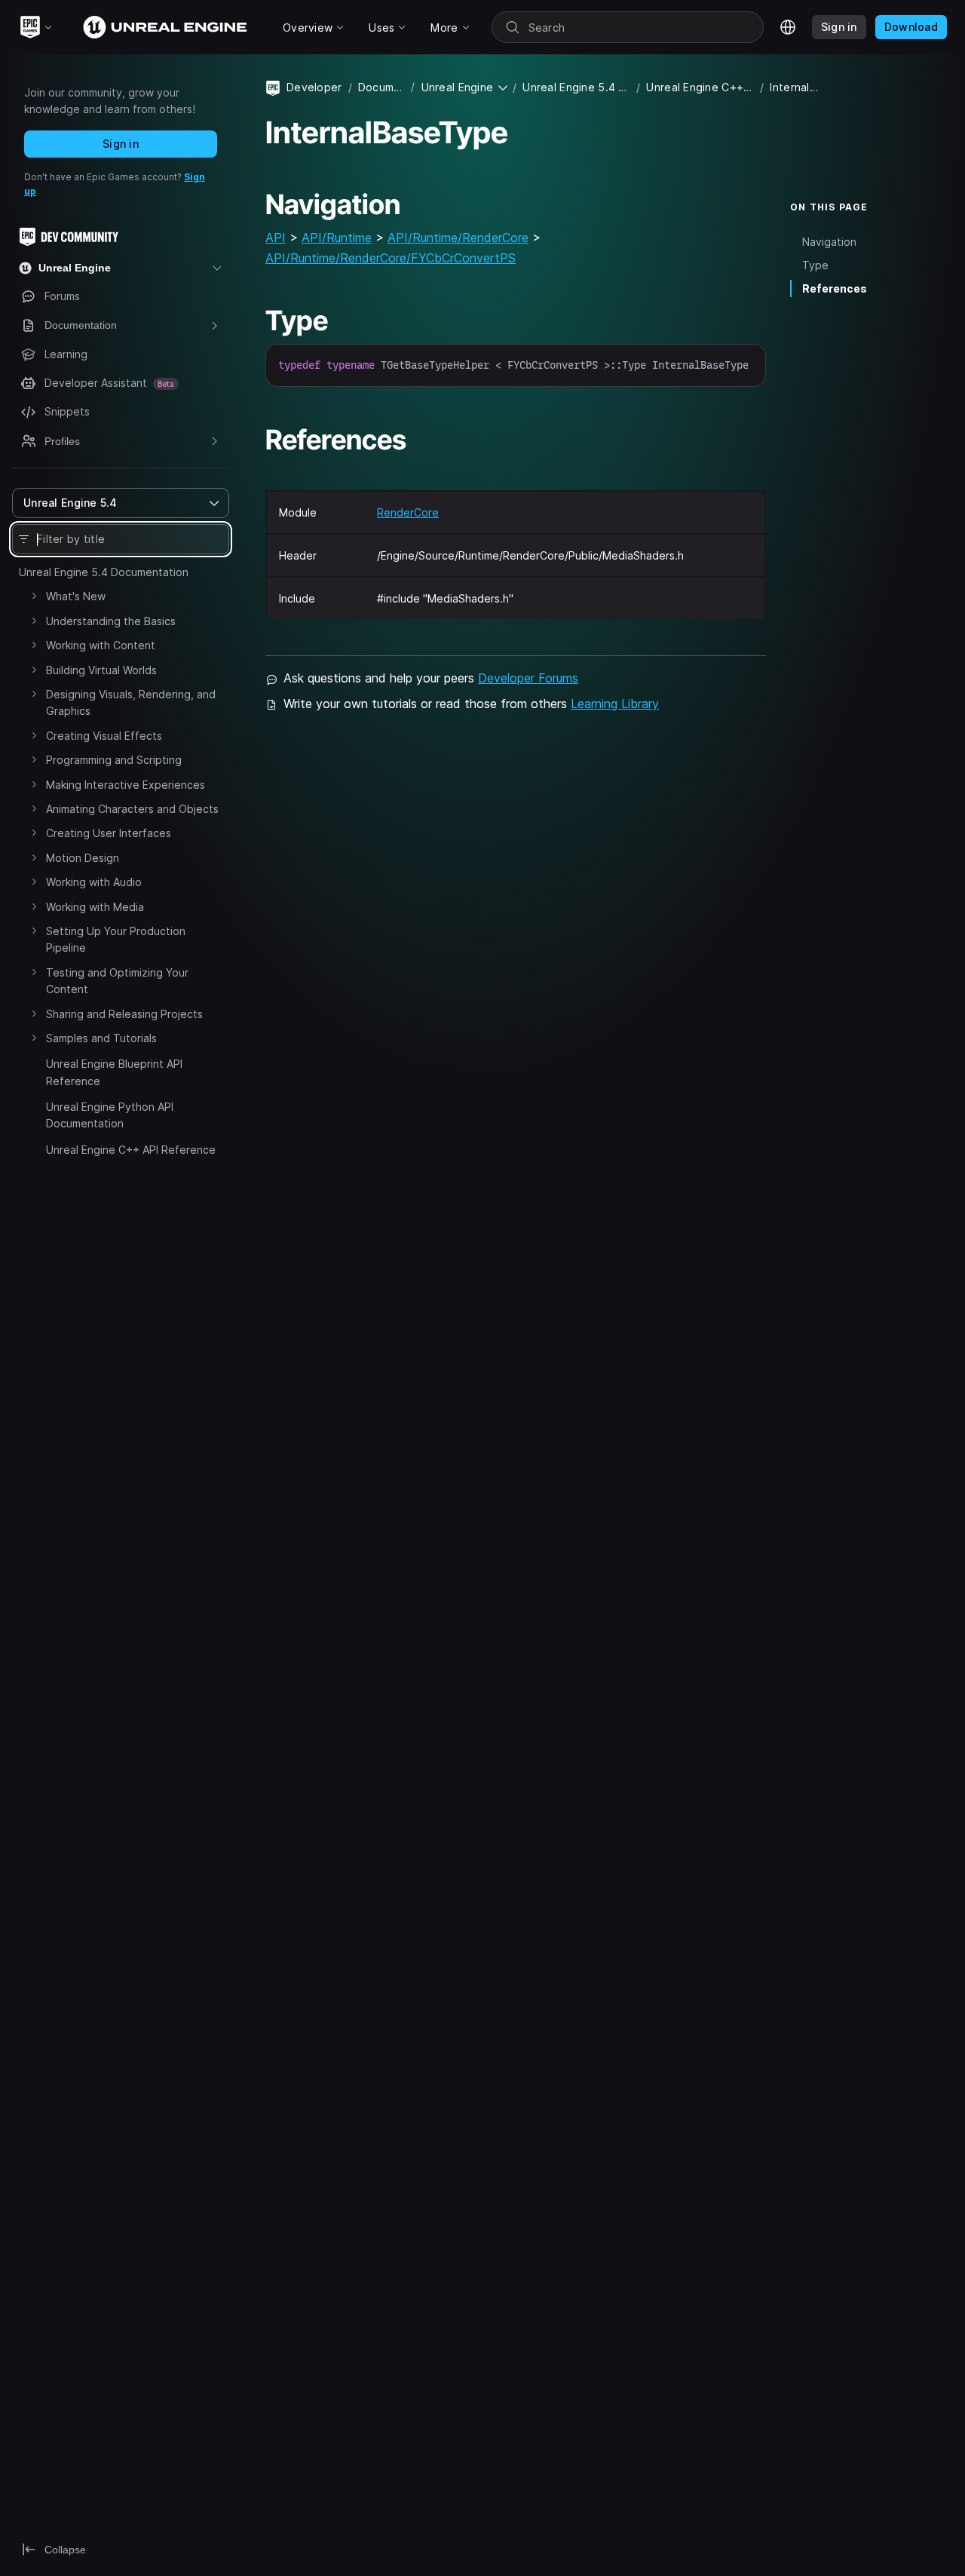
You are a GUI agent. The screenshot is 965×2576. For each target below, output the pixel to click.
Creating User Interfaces (109, 833)
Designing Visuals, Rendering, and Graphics (131, 702)
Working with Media (95, 907)
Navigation (829, 242)
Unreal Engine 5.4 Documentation (104, 572)
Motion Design (83, 858)
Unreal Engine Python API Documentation (110, 1115)
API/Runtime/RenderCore (458, 238)
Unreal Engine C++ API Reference (131, 1150)
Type (815, 265)
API (276, 238)
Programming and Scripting (114, 760)
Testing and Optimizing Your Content (117, 981)
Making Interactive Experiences (126, 785)
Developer (314, 87)
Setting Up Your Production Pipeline (116, 939)
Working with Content (101, 645)
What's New (76, 596)
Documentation (382, 87)
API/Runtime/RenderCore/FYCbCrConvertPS (391, 258)
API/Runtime (337, 238)
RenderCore (408, 512)
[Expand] (34, 596)
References (835, 288)
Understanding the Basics (111, 621)
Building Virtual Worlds (101, 670)
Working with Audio (94, 882)
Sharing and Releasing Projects (124, 1014)
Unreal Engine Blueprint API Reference (114, 1072)
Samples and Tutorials (101, 1038)
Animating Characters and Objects (132, 809)
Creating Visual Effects (104, 736)
